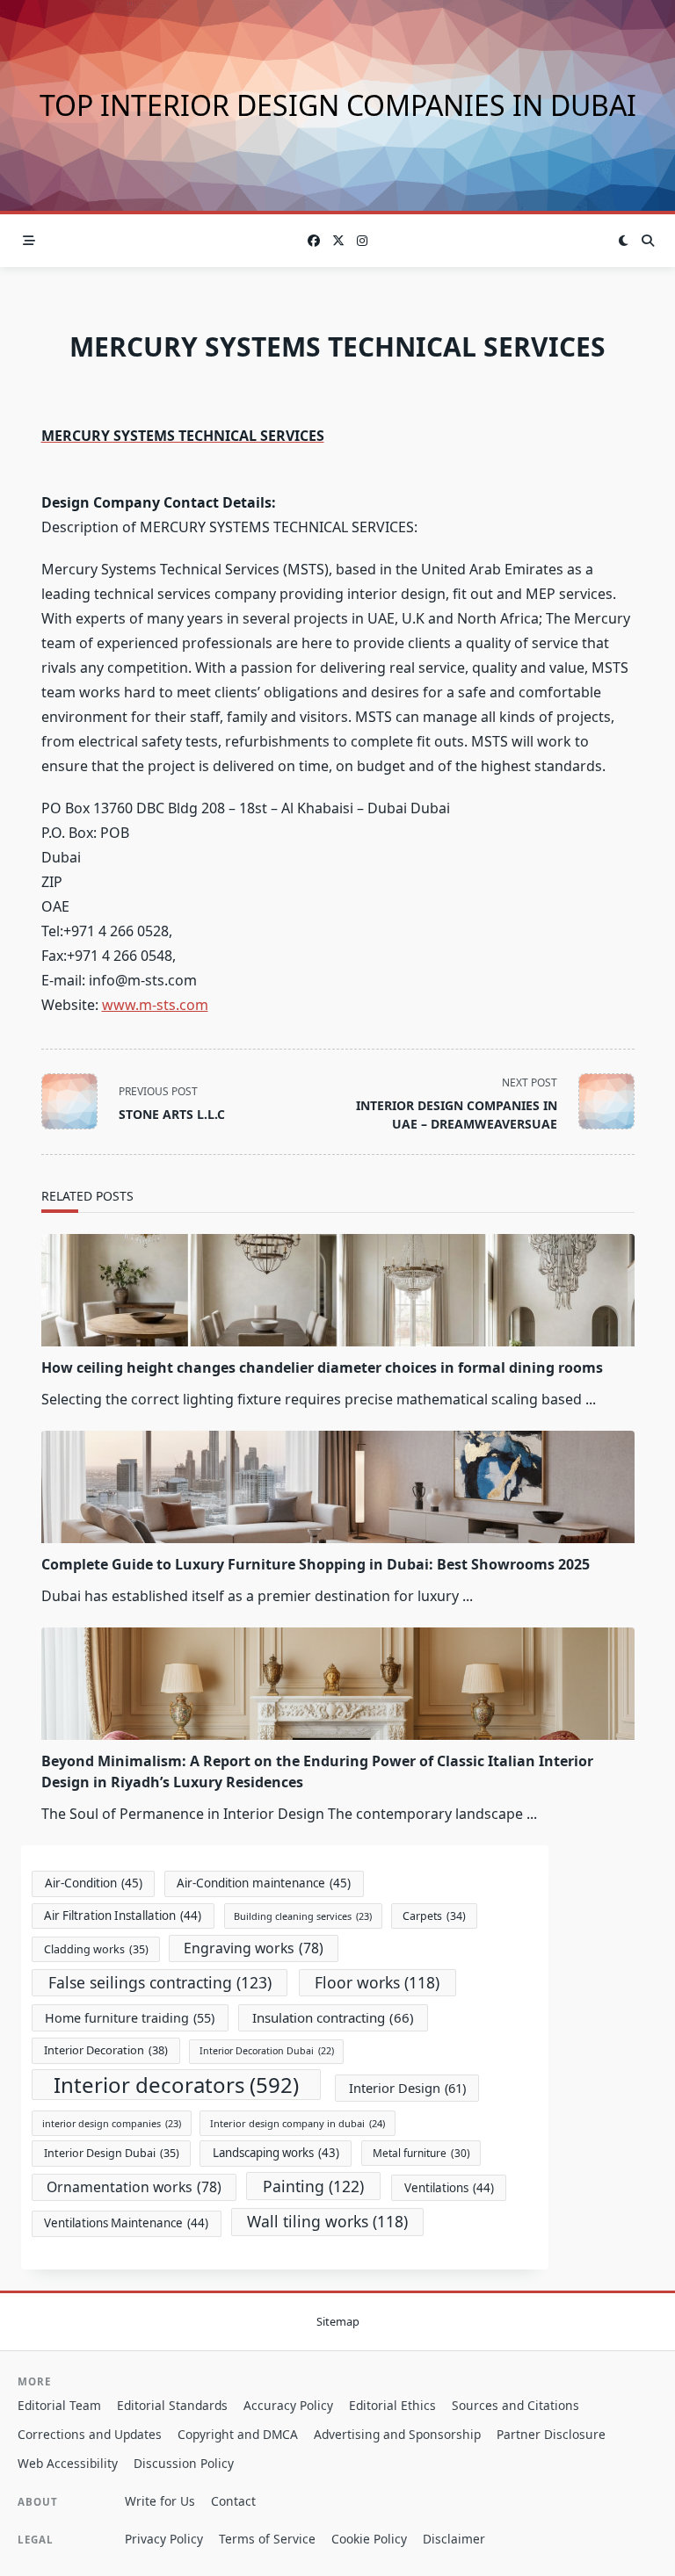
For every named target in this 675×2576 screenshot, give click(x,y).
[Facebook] (314, 241)
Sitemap (338, 2321)
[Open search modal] (648, 241)
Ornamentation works (134, 2187)
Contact (233, 2501)
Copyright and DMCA (238, 2434)
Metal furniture (421, 2153)
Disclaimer (454, 2539)
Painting (313, 2186)
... (591, 1399)
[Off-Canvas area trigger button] (29, 241)
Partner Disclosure (551, 2434)
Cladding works (96, 1949)
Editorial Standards (172, 2405)
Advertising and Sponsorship (397, 2434)
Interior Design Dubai (112, 2153)
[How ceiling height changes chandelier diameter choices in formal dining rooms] (338, 1290)
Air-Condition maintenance (264, 1883)
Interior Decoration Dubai (267, 2051)
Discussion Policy (184, 2463)
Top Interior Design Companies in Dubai (338, 105)
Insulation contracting (333, 2017)
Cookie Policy (369, 2539)
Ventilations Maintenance (126, 2223)
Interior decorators (176, 2085)
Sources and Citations (515, 2405)
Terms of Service (267, 2539)
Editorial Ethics (392, 2405)
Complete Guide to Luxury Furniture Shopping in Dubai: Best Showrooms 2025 (316, 1564)
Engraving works (254, 1948)
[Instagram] (362, 241)
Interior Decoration (106, 2050)
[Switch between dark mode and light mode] (624, 241)
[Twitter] (338, 241)
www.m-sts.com (155, 1005)
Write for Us (160, 2501)
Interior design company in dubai (298, 2123)
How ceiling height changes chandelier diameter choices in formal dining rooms (322, 1367)
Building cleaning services (303, 1916)
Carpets (434, 1916)
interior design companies (112, 2123)
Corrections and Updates (90, 2434)
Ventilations (449, 2188)
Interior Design (407, 2088)
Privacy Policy (164, 2539)
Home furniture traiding (130, 2018)
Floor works (377, 1982)
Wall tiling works (327, 2221)
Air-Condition (94, 1883)
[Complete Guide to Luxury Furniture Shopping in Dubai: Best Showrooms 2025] (338, 1487)
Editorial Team (59, 2405)
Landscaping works (276, 2153)
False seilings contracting (160, 1982)
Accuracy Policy (288, 2405)
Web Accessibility (68, 2463)
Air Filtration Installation (123, 1916)
